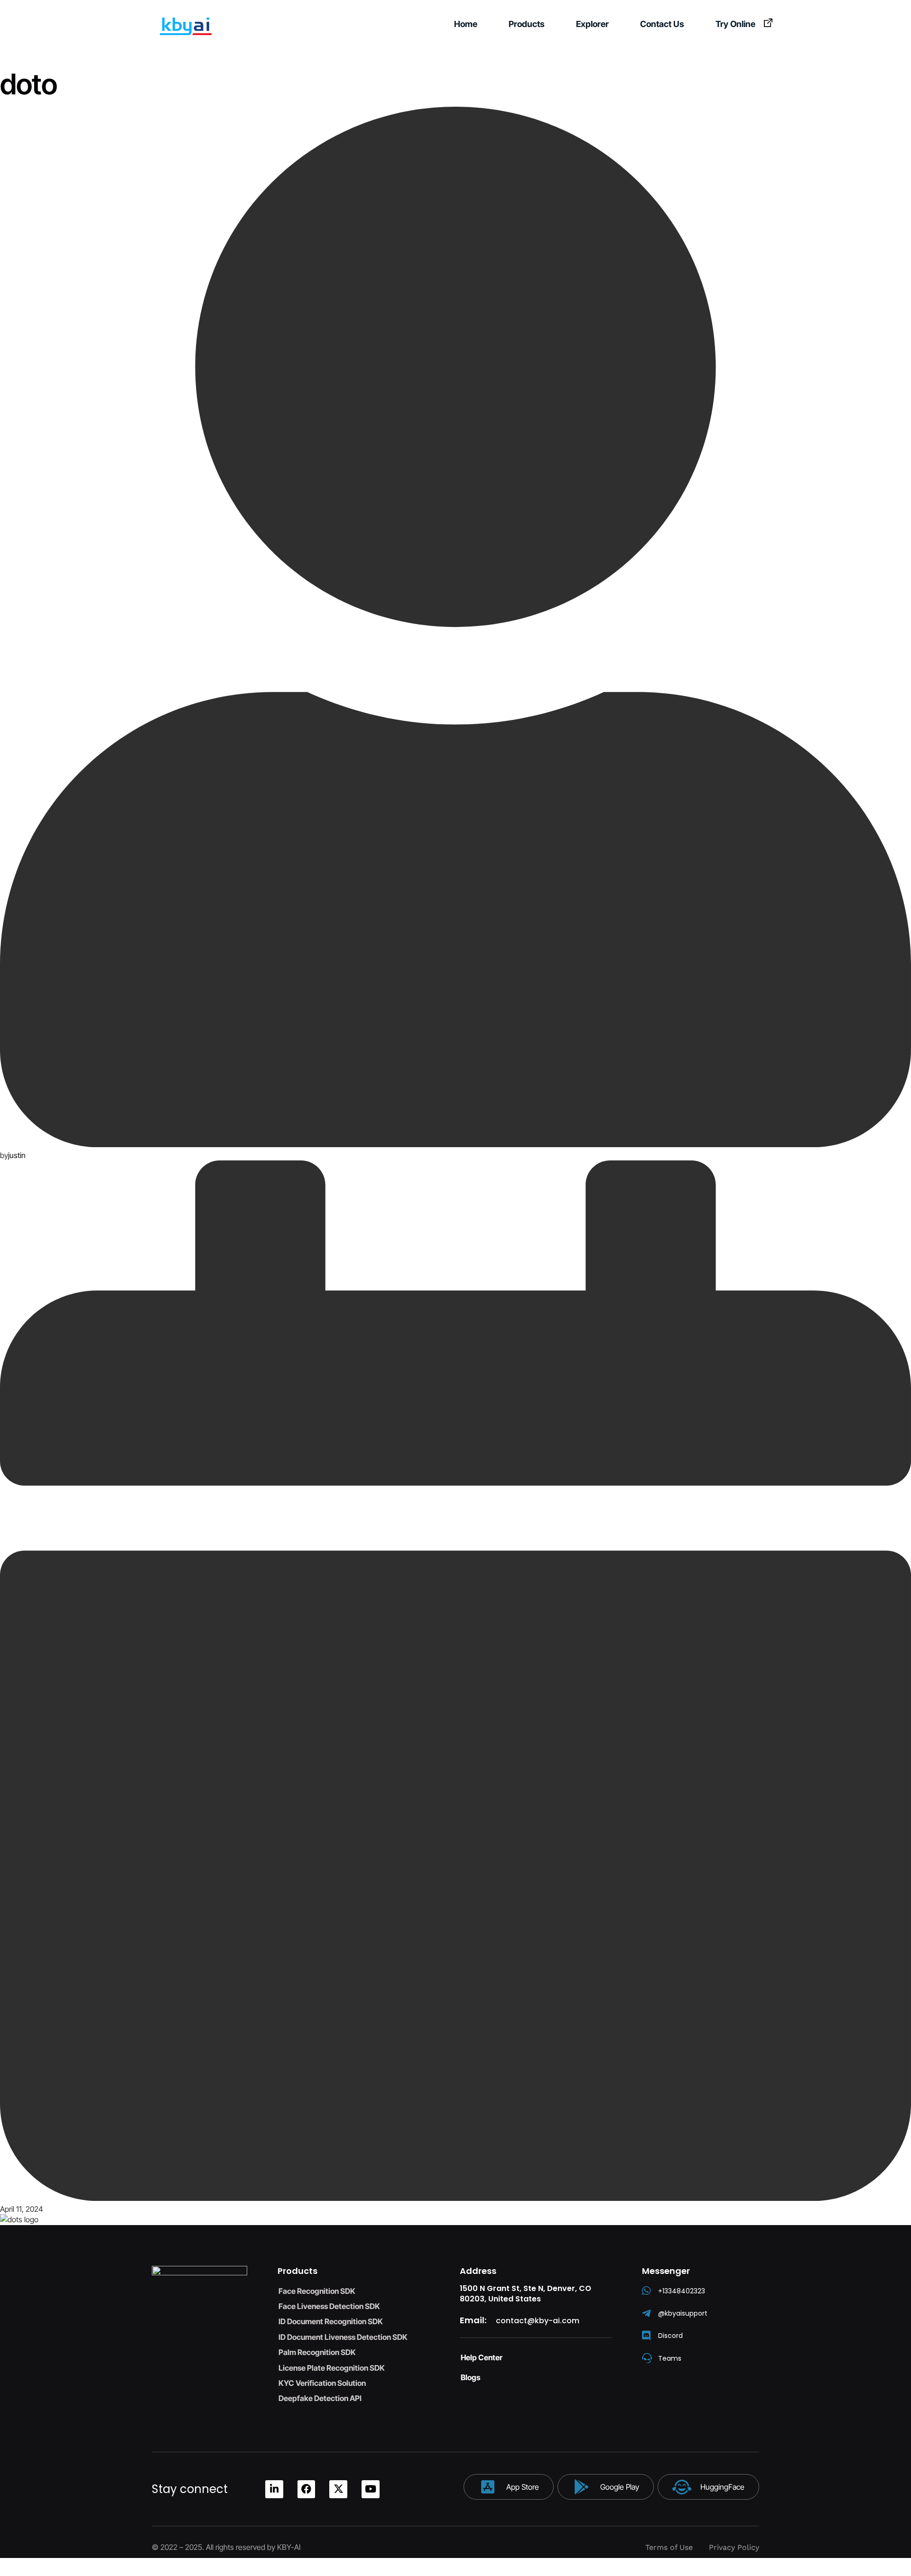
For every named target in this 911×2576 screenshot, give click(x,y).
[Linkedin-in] (274, 2489)
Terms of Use (669, 2547)
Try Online (735, 24)
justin (17, 1155)
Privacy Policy (734, 2547)
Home (466, 24)
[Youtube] (371, 2489)
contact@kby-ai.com (538, 2321)
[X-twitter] (338, 2489)
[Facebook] (307, 2489)
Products (527, 24)
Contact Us (662, 24)
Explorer (592, 24)
